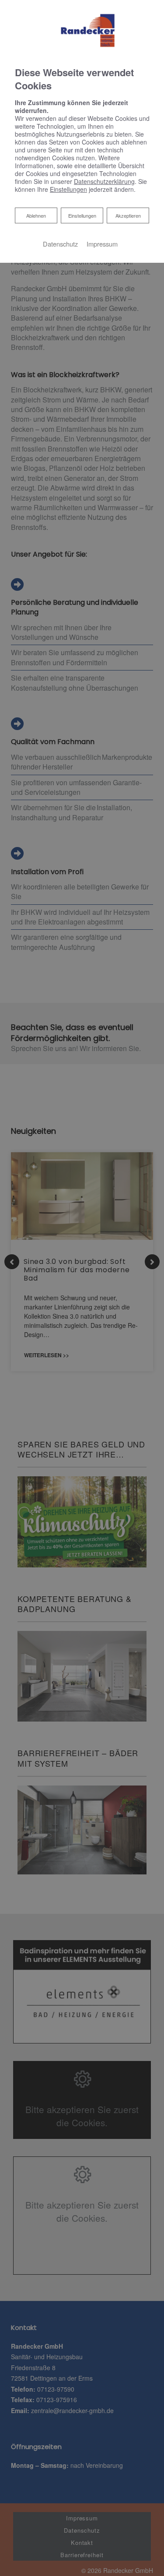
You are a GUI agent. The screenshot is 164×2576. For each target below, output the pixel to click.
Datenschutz (60, 244)
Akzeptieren (128, 215)
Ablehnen (36, 215)
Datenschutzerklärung (104, 181)
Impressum (102, 244)
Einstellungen (82, 215)
